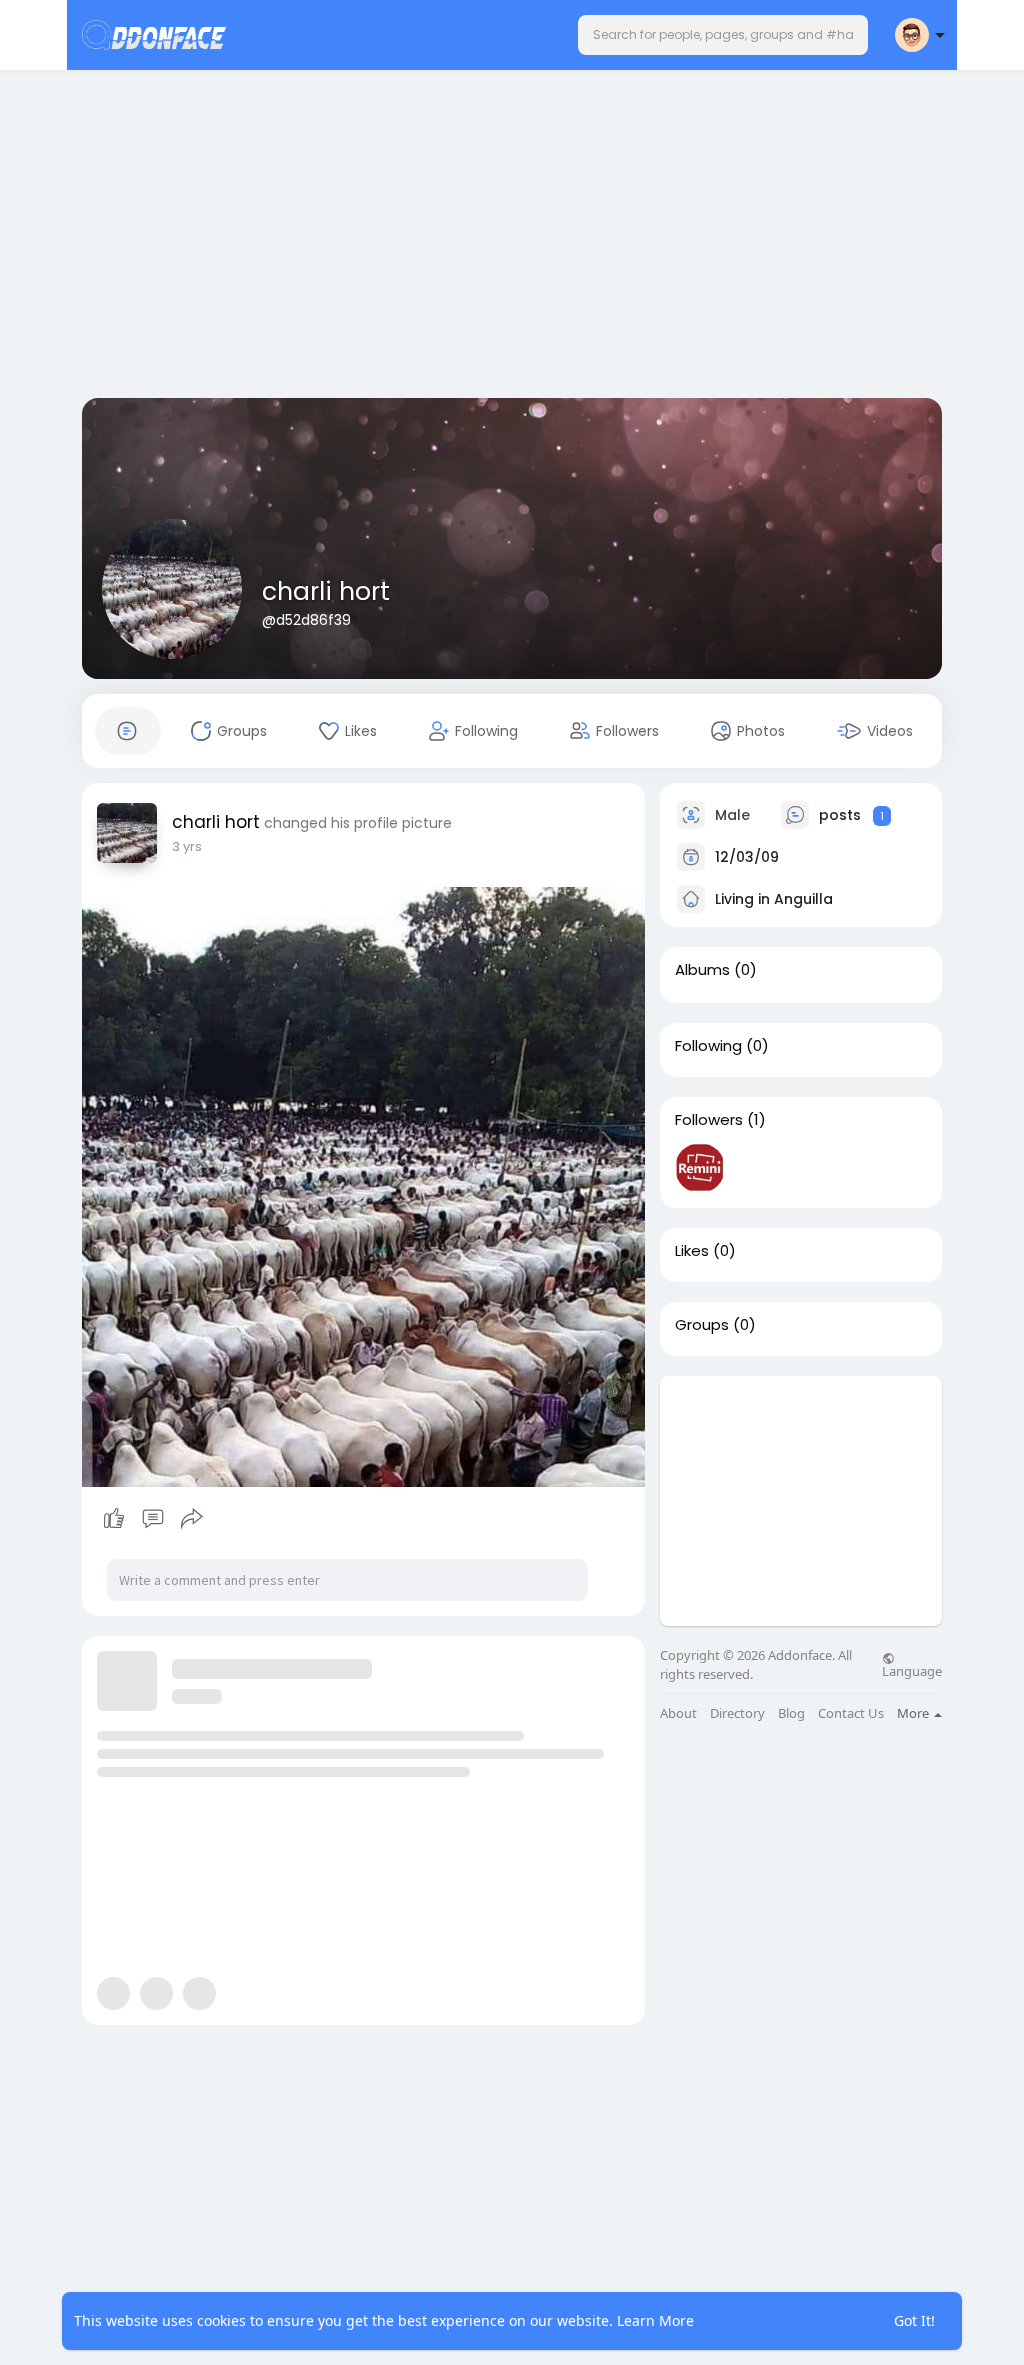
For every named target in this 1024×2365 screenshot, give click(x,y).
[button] (723, 35)
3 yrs (187, 846)
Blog (791, 1713)
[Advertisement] (512, 238)
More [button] (914, 1713)
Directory (737, 1713)
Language (912, 1670)
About (678, 1713)
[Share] (192, 1519)
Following (708, 1046)
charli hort (326, 591)
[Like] (152, 1519)
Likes (692, 1251)
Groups (702, 1325)
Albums (702, 970)
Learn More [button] (655, 2320)
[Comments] (153, 1519)
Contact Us (851, 1713)
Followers (709, 1120)
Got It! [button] (914, 2320)
